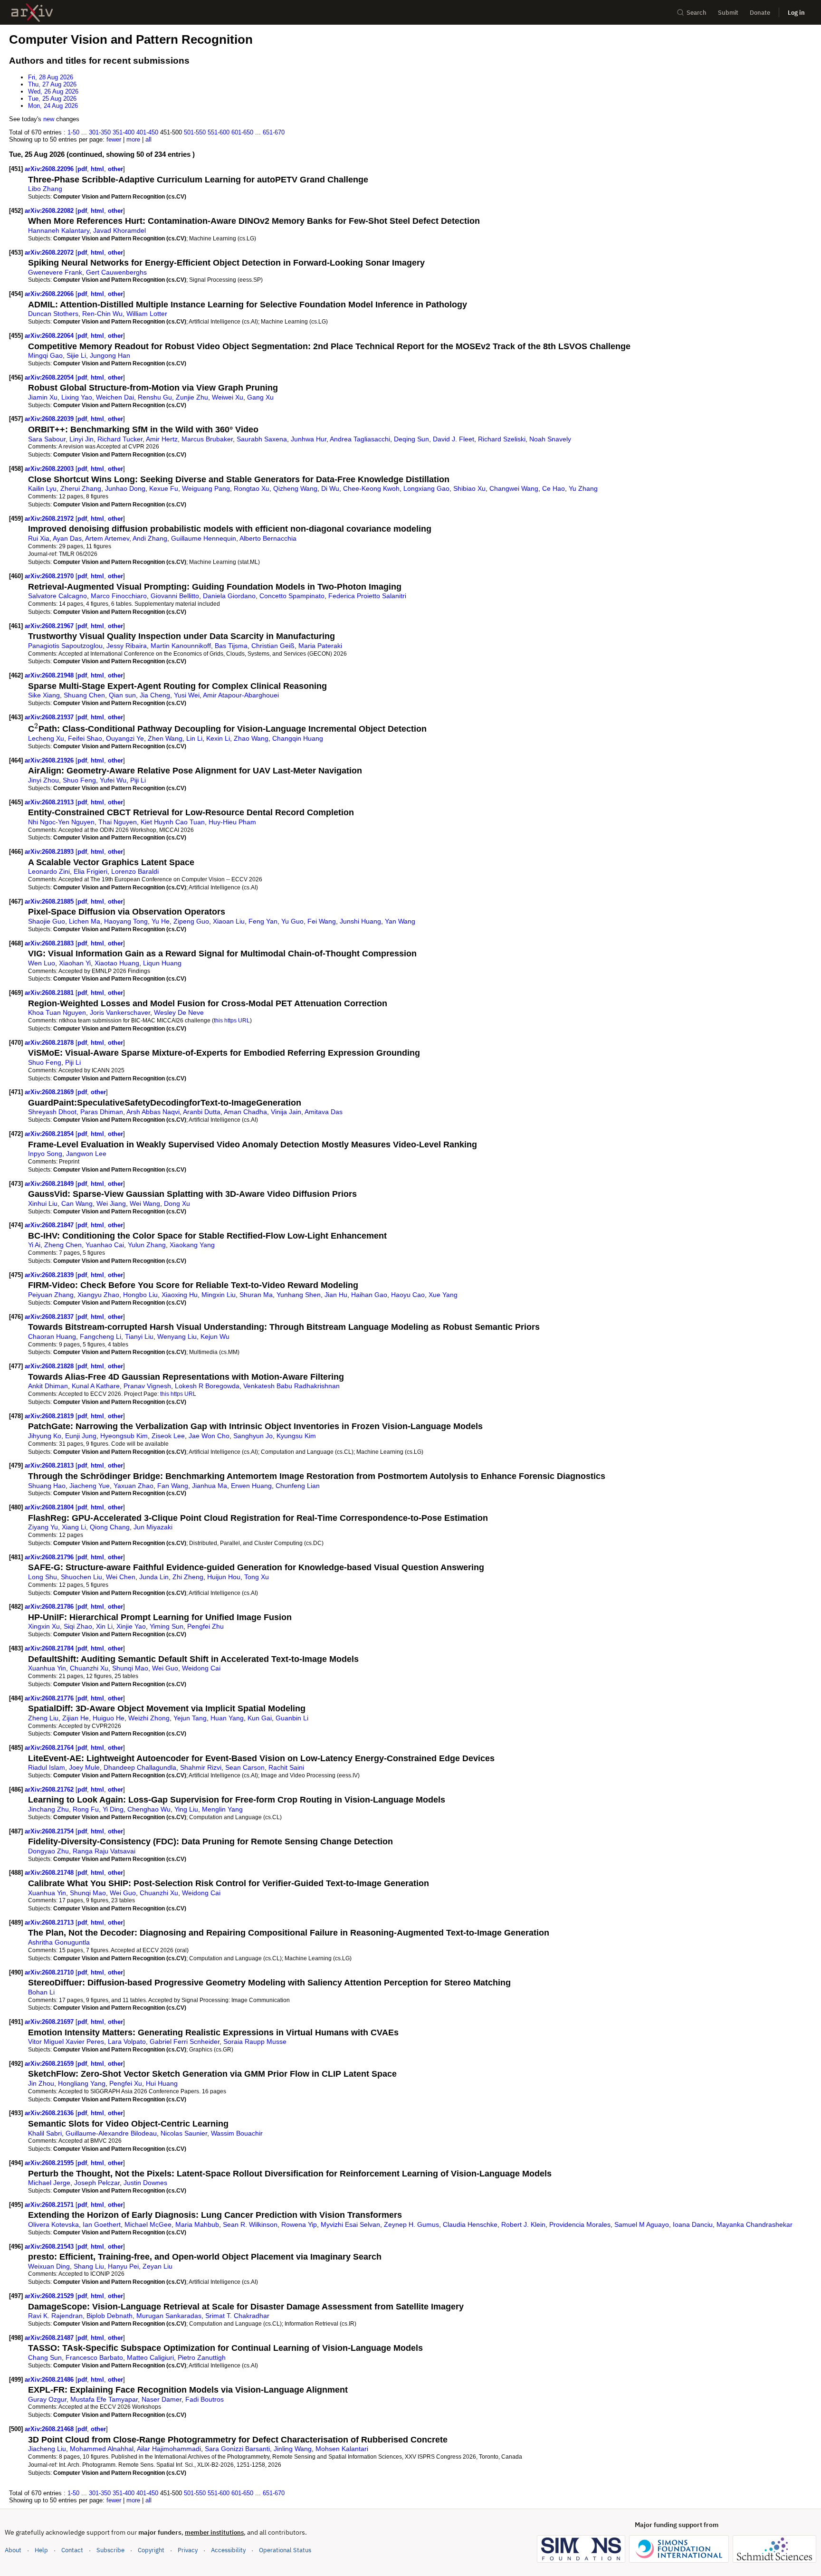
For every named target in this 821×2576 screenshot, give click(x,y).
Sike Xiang (44, 695)
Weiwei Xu (228, 397)
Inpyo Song (45, 1154)
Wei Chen (121, 1577)
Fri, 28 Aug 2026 (51, 77)
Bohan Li (41, 1992)
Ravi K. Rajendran (55, 2316)
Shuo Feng (79, 780)
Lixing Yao (77, 397)
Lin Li (194, 738)
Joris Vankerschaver (120, 1012)
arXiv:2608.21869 (50, 1092)
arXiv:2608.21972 (50, 519)
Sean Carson (245, 1767)
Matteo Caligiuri (150, 2357)
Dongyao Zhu (48, 1851)
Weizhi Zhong (149, 1718)
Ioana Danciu (693, 2224)
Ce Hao (554, 488)
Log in (796, 13)
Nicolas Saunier (184, 2133)
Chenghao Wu (149, 1809)
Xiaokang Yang (192, 1245)
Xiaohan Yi (75, 963)
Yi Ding (113, 1809)
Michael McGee (148, 2224)
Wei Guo (165, 1668)
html (97, 169)
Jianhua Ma (210, 1486)
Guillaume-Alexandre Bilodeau (111, 2133)
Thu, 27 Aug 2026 (52, 84)
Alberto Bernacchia (268, 538)
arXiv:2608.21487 (50, 2338)
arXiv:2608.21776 (50, 1698)
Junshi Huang (360, 921)
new (49, 119)
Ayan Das (67, 538)
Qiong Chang (110, 1527)
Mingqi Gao (45, 355)
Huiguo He (109, 1718)
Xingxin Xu (44, 1626)
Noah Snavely (550, 439)
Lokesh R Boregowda (207, 1386)
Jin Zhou (41, 2083)
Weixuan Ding (49, 2266)
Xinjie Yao (131, 1626)
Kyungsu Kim (296, 1436)
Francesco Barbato (94, 2357)
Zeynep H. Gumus (411, 2224)
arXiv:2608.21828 (50, 1366)
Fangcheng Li (100, 1336)
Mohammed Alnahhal (102, 2449)
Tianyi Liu (139, 1336)
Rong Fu (86, 1809)
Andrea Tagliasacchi (360, 439)
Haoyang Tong (126, 921)
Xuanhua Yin (47, 1668)
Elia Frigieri (91, 871)
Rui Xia (39, 538)
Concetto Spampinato (292, 596)
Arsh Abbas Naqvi (153, 1112)
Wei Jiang (111, 1203)
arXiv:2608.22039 (50, 419)
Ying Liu (186, 1809)
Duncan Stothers (53, 314)
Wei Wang (145, 1203)
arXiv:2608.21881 (50, 993)
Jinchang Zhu (48, 1809)
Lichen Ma (85, 921)
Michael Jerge (49, 2183)
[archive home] (32, 13)
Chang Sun (45, 2357)
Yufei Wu (113, 780)
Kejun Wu (215, 1336)
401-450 (147, 132)
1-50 (73, 132)
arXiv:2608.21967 (50, 626)
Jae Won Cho (209, 1436)
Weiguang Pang (206, 488)
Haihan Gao (369, 1295)
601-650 (242, 132)
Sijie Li (76, 355)
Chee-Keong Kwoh (371, 488)
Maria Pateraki (320, 646)
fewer (114, 139)
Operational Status (285, 2550)
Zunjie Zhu (192, 397)
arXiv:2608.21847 (50, 1225)
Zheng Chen (63, 1245)
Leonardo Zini (49, 871)
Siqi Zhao (78, 1626)
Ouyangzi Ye (125, 738)
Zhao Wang (251, 738)
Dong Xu (177, 1203)
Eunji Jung (81, 1436)
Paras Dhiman (102, 1112)
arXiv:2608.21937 (50, 717)
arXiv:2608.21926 (50, 760)
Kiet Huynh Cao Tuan (173, 822)
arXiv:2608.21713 (50, 1922)
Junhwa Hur (309, 439)
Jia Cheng (155, 695)
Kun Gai (260, 1718)
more (133, 139)
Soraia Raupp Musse (255, 2042)
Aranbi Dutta (202, 1112)
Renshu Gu (155, 397)
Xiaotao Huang (117, 963)
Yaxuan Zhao (134, 1486)
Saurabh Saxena (262, 439)
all (148, 139)
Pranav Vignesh (147, 1386)
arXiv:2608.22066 (50, 294)
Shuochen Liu (81, 1577)
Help (41, 2550)
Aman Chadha (245, 1112)
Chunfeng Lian (298, 1486)
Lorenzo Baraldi (135, 871)
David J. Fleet (453, 439)
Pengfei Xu (126, 2083)
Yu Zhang (583, 488)
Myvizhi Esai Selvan (350, 2224)
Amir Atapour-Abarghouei (241, 695)
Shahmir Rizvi (201, 1767)
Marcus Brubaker (207, 439)
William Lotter (147, 314)
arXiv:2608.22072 (50, 253)
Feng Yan (263, 921)
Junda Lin (154, 1577)
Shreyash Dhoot (52, 1112)
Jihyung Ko (45, 1436)
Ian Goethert (102, 2224)
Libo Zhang (45, 189)
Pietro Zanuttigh (202, 2357)
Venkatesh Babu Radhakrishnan (291, 1386)
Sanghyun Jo (253, 1436)
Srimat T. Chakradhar (237, 2316)
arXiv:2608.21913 (50, 802)
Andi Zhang (150, 538)
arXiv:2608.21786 (50, 1607)
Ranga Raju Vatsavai (104, 1851)
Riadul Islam (47, 1767)
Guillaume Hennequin (204, 538)
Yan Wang (400, 921)
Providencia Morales (580, 2224)
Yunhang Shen (299, 1295)
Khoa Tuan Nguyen (57, 1012)
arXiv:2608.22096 (50, 169)
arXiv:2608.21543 (50, 2247)
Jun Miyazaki (153, 1527)
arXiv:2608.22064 (50, 336)
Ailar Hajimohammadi (169, 2449)
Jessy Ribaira (127, 646)
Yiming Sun (167, 1626)
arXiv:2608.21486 (50, 2380)
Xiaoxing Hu (180, 1295)
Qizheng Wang (295, 488)
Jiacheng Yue (90, 1486)
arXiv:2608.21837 (50, 1317)
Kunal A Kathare (96, 1386)
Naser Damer (162, 2399)
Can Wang (77, 1203)
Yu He (161, 921)
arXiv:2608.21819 (50, 1416)
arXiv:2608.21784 (50, 1648)
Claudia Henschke (470, 2224)
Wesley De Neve (179, 1012)
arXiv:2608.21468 (50, 2429)
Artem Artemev (107, 538)
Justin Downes (145, 2183)
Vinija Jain (286, 1112)
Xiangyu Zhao (98, 1295)
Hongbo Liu (140, 1295)
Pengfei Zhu (205, 1626)
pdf (82, 169)
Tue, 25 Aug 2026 (52, 99)
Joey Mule (84, 1767)
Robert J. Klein (523, 2224)
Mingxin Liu (219, 1295)
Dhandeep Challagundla (140, 1767)
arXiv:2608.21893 (50, 852)
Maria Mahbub (197, 2224)
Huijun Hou (224, 1577)
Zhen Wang (165, 738)
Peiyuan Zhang (51, 1295)
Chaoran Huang (52, 1336)
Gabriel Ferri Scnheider (185, 2042)
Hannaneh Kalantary (59, 230)
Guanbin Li (292, 1718)
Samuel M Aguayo (642, 2224)
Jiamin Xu (43, 397)
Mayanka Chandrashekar (754, 2224)
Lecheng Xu (46, 738)
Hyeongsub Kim (124, 1436)
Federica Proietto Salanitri (367, 596)
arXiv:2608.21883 (50, 943)
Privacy (188, 2550)
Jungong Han (110, 355)
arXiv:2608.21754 (50, 1831)
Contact (72, 2550)
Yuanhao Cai (105, 1245)
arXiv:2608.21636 (50, 2113)
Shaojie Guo (47, 921)
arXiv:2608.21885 (50, 902)
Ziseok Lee (168, 1436)
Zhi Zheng (188, 1577)
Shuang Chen (84, 695)
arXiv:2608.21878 (50, 1043)
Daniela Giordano (229, 596)
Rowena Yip (299, 2224)
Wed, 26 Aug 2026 (53, 91)
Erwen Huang (251, 1486)
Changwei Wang (514, 488)
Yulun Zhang (147, 1245)
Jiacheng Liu (47, 2449)
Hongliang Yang (82, 2083)
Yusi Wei (187, 695)
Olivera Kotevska (53, 2224)
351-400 (124, 132)
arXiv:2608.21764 (50, 1748)
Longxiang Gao (426, 488)
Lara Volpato (127, 2042)
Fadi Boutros (205, 2399)
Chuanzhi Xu (89, 1668)
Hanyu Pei (123, 2266)
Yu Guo (292, 921)
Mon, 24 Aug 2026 (53, 106)
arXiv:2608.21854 (50, 1134)
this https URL (232, 1020)
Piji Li (138, 780)
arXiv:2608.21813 (50, 1465)
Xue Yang (443, 1295)
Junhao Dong (125, 488)
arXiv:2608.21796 (50, 1557)
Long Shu (43, 1577)
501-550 (195, 132)
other (115, 169)
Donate (760, 13)
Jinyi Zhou (43, 780)
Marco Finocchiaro (119, 596)
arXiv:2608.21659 (50, 2064)
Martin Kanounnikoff (181, 646)
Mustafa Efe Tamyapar (104, 2399)
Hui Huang (162, 2083)
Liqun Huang (162, 963)
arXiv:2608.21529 (50, 2296)
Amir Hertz (162, 439)
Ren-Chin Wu (102, 314)
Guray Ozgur (47, 2399)
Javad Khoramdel (119, 230)
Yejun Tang (190, 1718)
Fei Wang (322, 921)
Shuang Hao (47, 1486)
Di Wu (330, 488)
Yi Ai (34, 1245)
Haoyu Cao (408, 1295)
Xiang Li (74, 1527)
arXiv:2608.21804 (50, 1507)
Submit (728, 13)
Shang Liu (89, 2266)
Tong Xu (257, 1577)
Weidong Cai (201, 1668)
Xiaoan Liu (229, 921)
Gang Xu (260, 397)
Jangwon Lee (86, 1154)
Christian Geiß (273, 646)
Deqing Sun (411, 439)
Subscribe (110, 2550)
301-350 (100, 132)
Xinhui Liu (43, 1203)
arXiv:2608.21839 (50, 1275)
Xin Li (104, 1626)
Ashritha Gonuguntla (59, 1942)
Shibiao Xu (469, 488)
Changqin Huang (298, 738)
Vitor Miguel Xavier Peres (66, 2042)
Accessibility (228, 2550)
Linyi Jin (81, 439)
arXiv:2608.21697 (50, 2022)
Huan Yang (227, 1718)
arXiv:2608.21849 (50, 1184)
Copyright (151, 2550)
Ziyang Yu (43, 1527)
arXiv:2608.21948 (50, 675)
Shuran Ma (256, 1295)
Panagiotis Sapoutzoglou (65, 646)
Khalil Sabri (45, 2133)
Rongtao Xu (252, 488)
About (13, 2550)
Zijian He (76, 1718)
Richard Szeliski (502, 439)
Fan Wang (173, 1486)
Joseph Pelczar (97, 2183)
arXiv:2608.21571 (50, 2205)
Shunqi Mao (130, 1668)
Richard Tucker (120, 439)
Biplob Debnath (110, 2316)
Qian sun (122, 695)
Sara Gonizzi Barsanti (237, 2449)
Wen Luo (42, 963)
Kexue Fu (164, 488)
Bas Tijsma (231, 646)
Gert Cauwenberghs (116, 272)
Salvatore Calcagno (57, 596)
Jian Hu (336, 1295)
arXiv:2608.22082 (50, 211)
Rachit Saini (286, 1767)
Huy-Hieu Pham (232, 822)
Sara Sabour (47, 439)
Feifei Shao (85, 738)
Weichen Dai (115, 397)
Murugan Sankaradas (169, 2316)
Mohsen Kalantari (342, 2449)
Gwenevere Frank (55, 272)
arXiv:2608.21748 (50, 1873)
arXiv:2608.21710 (50, 1972)
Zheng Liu (43, 1718)
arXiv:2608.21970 (50, 576)
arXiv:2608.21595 (50, 2163)
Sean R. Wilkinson (250, 2224)
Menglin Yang (222, 1809)
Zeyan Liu (158, 2266)
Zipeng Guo (191, 921)
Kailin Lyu (42, 488)
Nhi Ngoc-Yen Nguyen (61, 822)
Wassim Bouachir (237, 2133)
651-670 (274, 132)
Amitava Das (324, 1112)
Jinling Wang (293, 2449)
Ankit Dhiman (48, 1386)
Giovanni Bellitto (175, 596)
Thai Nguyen (118, 822)
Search (697, 13)
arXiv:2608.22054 (50, 377)
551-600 (219, 132)
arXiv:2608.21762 (50, 1789)
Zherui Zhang (81, 488)
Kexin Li (218, 738)
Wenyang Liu (177, 1336)
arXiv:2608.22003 (50, 469)
